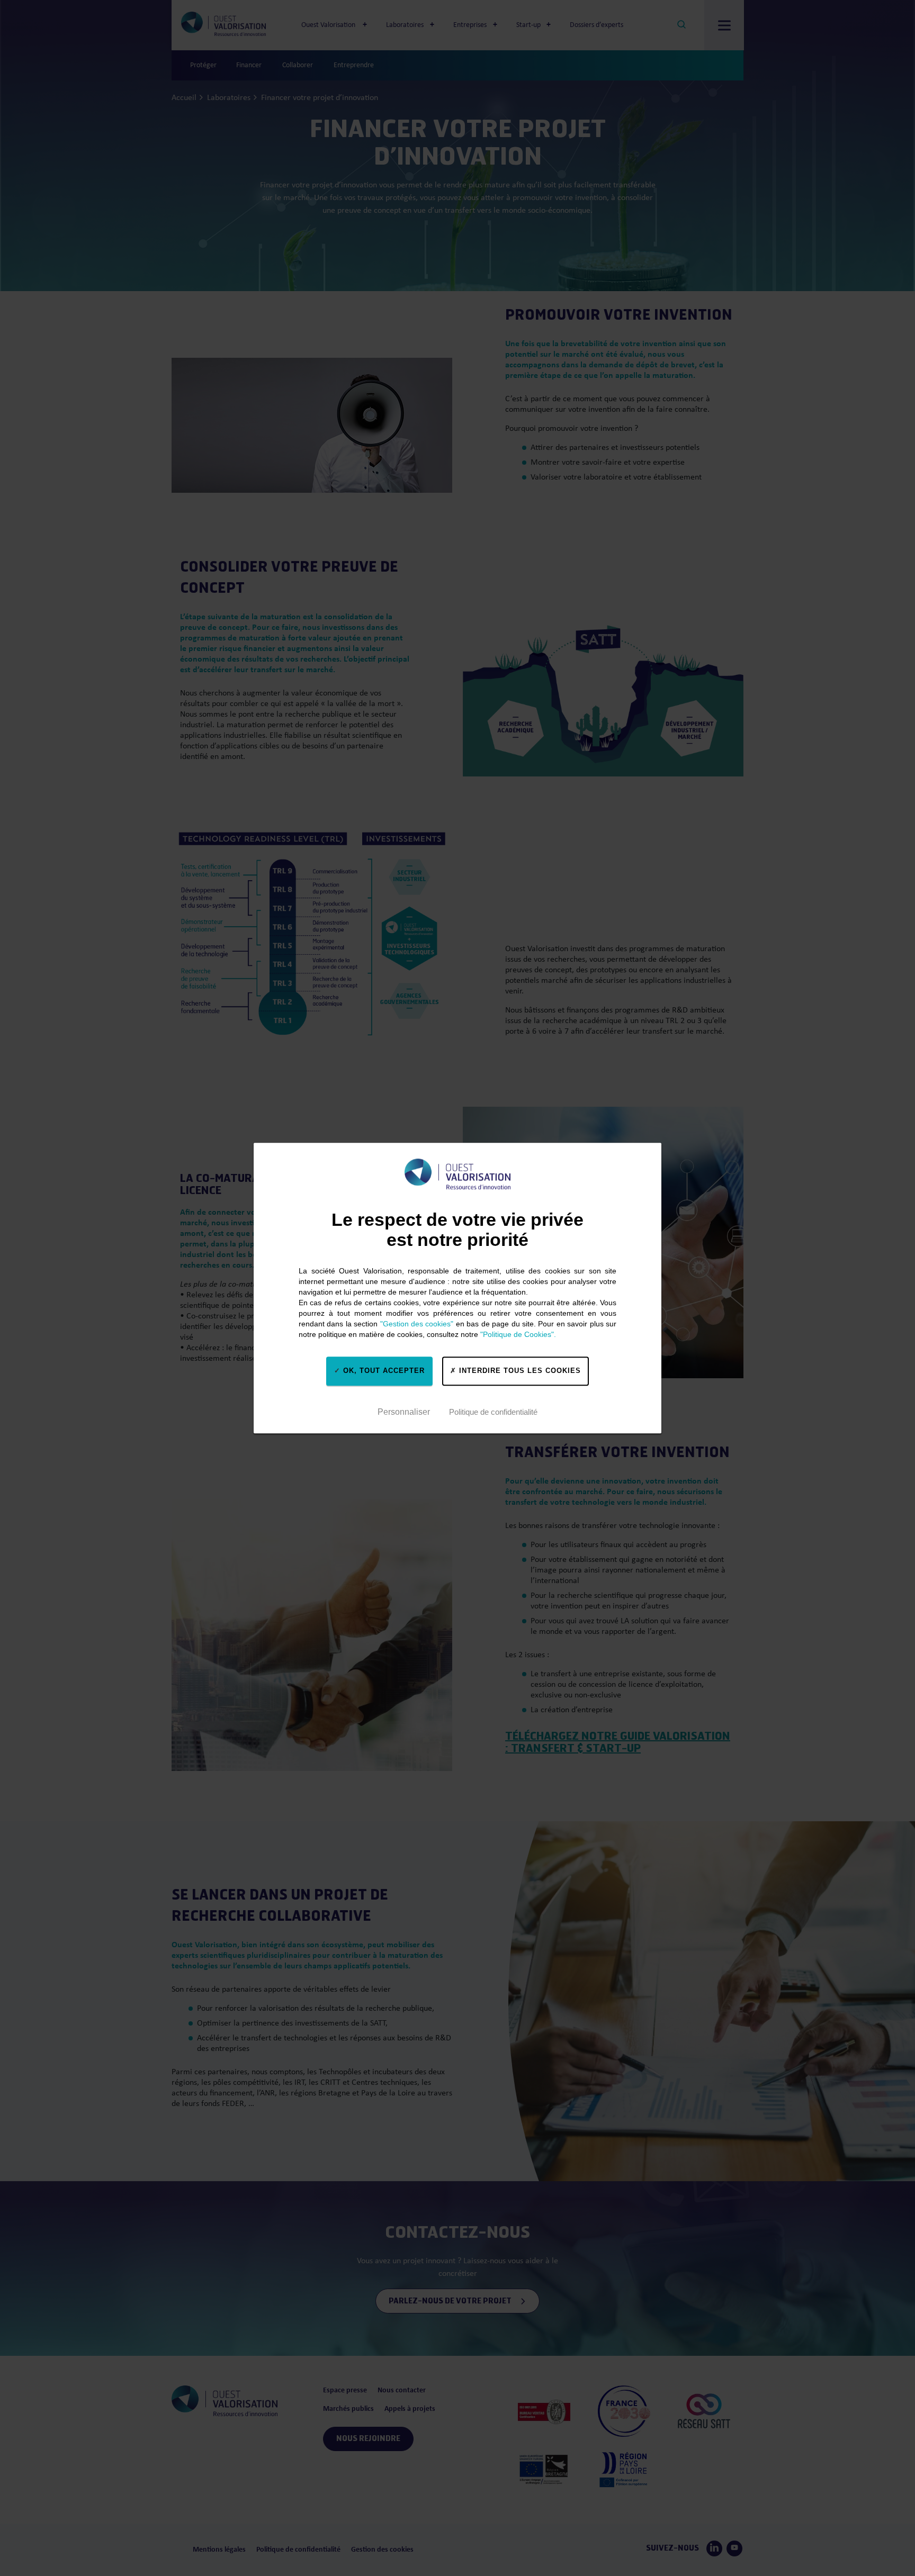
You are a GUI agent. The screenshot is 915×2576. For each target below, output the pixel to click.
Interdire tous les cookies (519, 1371)
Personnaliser (404, 1412)
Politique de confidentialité (493, 1412)
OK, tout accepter (383, 1371)
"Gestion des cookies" (417, 1324)
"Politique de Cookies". (518, 1334)
